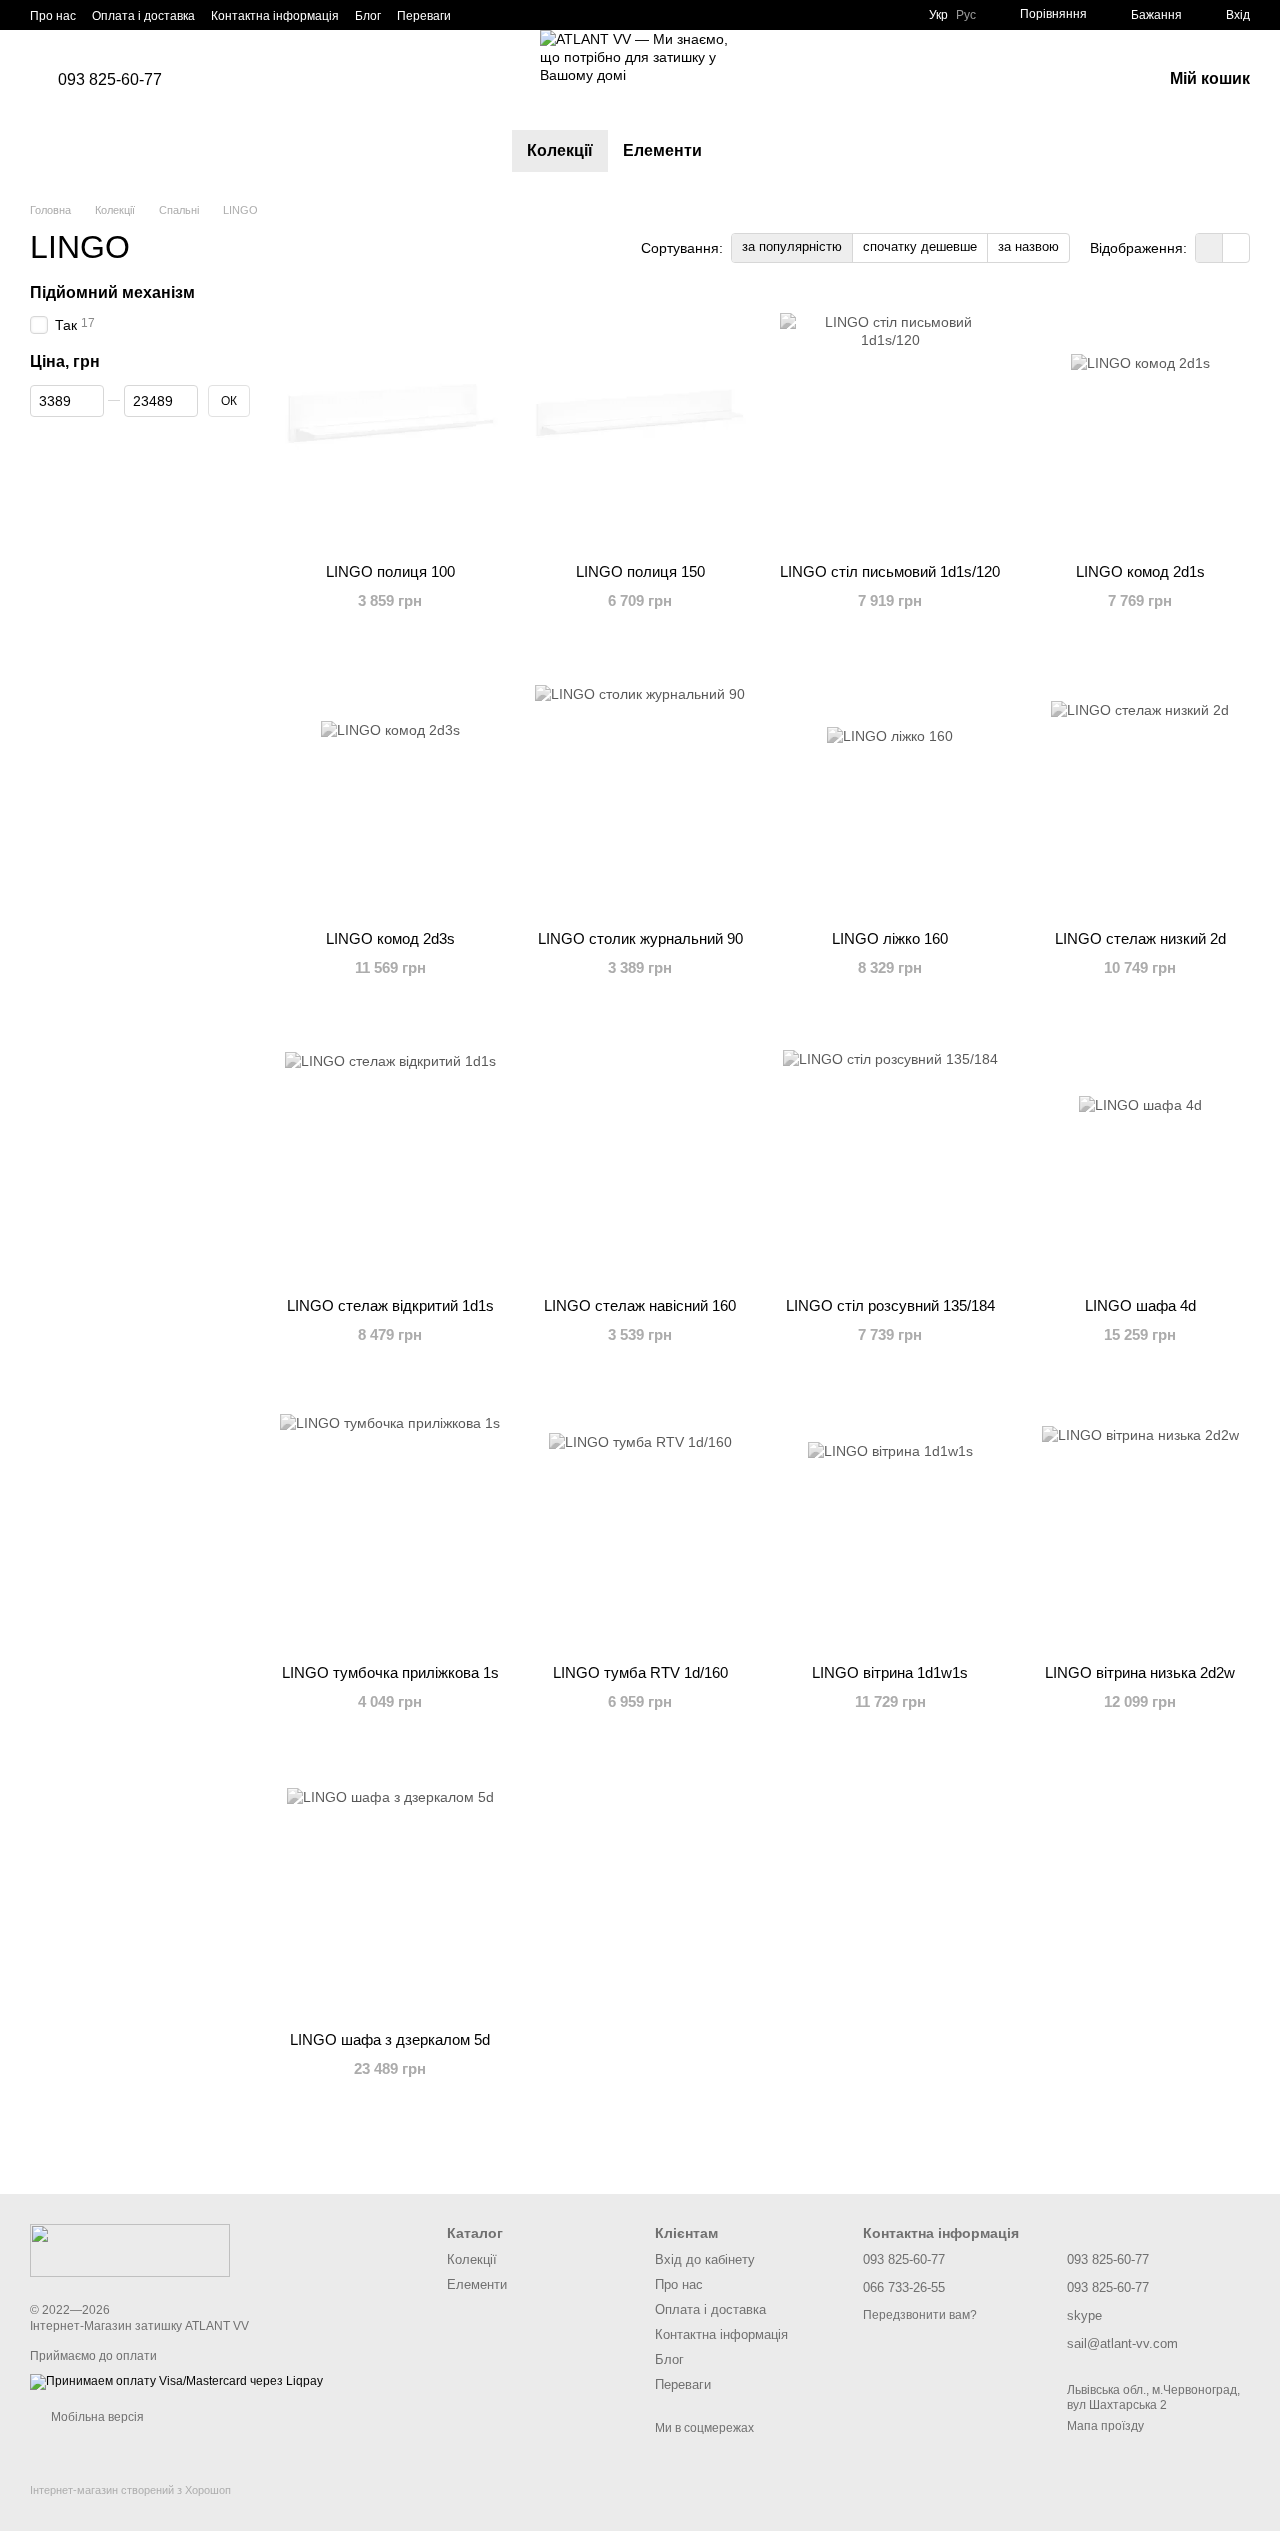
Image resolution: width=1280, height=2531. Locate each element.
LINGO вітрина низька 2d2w (1140, 1672)
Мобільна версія (96, 2417)
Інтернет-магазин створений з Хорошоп (130, 2490)
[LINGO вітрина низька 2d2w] (1140, 1524)
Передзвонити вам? (920, 2315)
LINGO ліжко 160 (890, 938)
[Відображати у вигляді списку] (1236, 247)
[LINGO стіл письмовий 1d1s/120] (890, 423)
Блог (368, 16)
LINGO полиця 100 (390, 571)
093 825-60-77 (110, 80)
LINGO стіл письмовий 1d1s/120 (890, 571)
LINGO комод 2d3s (390, 938)
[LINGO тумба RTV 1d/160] (640, 1524)
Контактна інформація (275, 16)
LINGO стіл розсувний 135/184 (890, 1305)
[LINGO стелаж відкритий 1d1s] (390, 1157)
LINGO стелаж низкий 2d (1140, 938)
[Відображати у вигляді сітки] (1209, 247)
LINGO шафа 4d (1140, 1305)
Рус (966, 15)
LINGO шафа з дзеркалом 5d (390, 2039)
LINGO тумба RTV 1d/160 (640, 1672)
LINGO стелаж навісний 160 (640, 1305)
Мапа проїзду (1105, 2426)
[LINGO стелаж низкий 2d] (1140, 790)
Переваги (424, 16)
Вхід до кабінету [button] (705, 2259)
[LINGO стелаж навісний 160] (640, 1157)
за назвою (1028, 246)
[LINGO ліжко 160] (890, 790)
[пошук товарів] (753, 151)
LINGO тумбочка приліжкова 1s (390, 1672)
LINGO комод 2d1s (1140, 571)
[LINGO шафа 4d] (1140, 1157)
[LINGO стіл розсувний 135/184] (890, 1157)
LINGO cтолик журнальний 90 (640, 938)
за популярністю (792, 246)
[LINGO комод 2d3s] (390, 790)
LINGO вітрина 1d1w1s (890, 1672)
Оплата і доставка (143, 16)
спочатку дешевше (920, 246)
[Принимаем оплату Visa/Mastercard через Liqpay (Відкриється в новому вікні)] (176, 2382)
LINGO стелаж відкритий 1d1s (390, 1305)
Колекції (560, 150)
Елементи (662, 150)
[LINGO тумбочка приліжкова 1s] (390, 1524)
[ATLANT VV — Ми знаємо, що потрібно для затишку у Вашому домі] (130, 2250)
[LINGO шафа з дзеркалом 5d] (390, 1891)
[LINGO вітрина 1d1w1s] (890, 1524)
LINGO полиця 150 (640, 571)
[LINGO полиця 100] (390, 423)
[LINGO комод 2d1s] (1140, 423)
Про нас (53, 16)
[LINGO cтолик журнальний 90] (640, 790)
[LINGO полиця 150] (640, 423)
